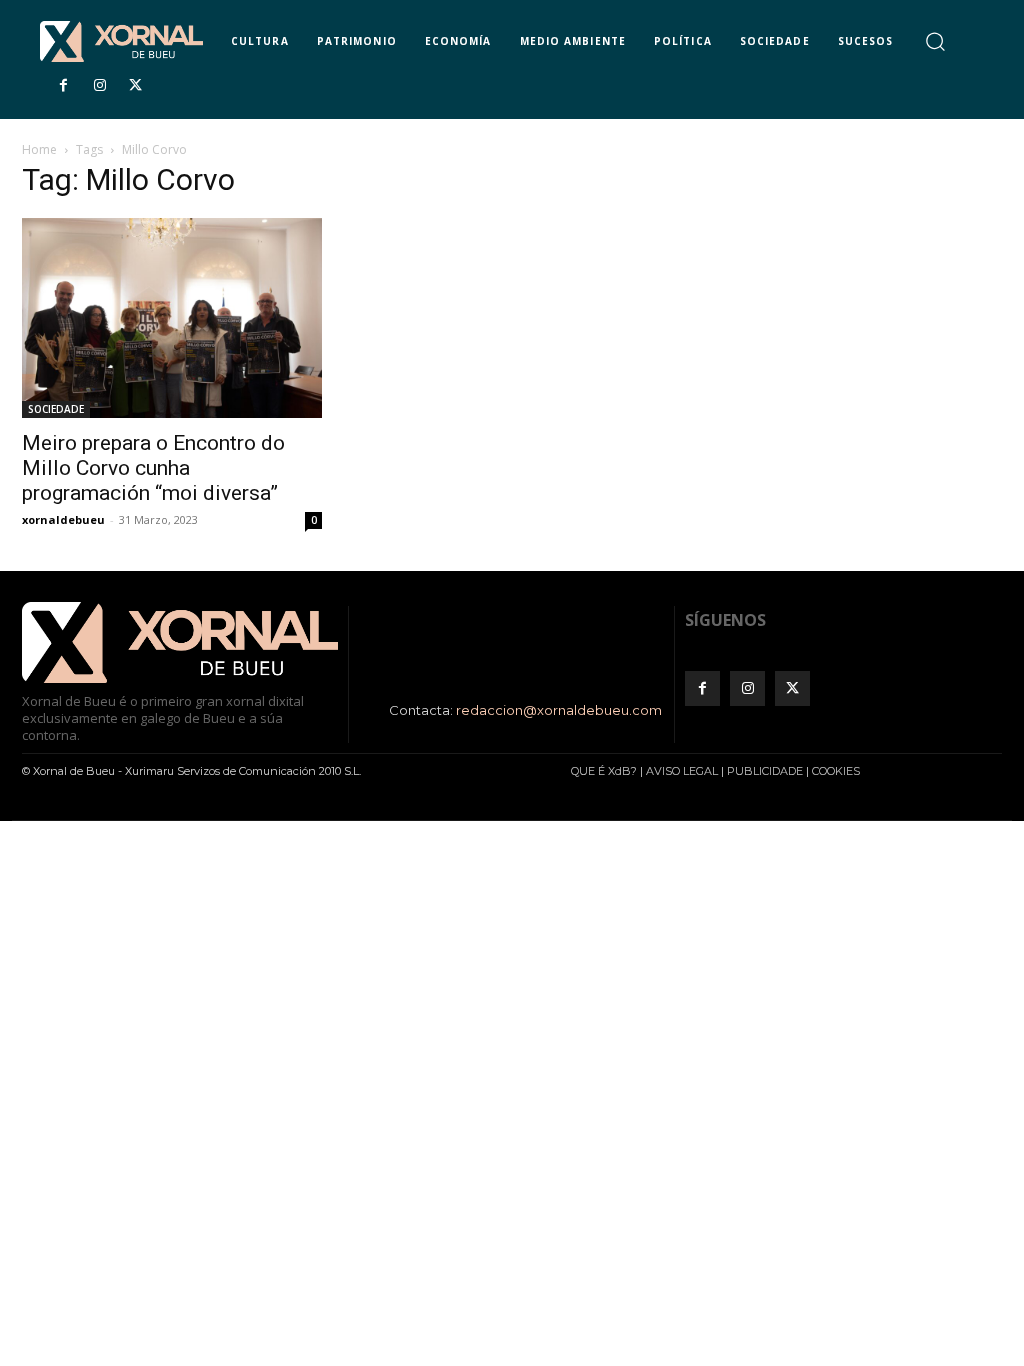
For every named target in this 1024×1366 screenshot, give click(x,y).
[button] (934, 40)
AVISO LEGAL (682, 771)
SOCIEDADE (56, 409)
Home (39, 149)
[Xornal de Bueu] (121, 41)
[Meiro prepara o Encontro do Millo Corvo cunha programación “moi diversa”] (172, 318)
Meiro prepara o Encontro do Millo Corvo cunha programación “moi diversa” (153, 468)
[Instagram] (99, 86)
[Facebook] (63, 86)
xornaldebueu (63, 519)
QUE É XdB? (604, 771)
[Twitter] (136, 86)
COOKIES (836, 771)
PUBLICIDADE (765, 771)
